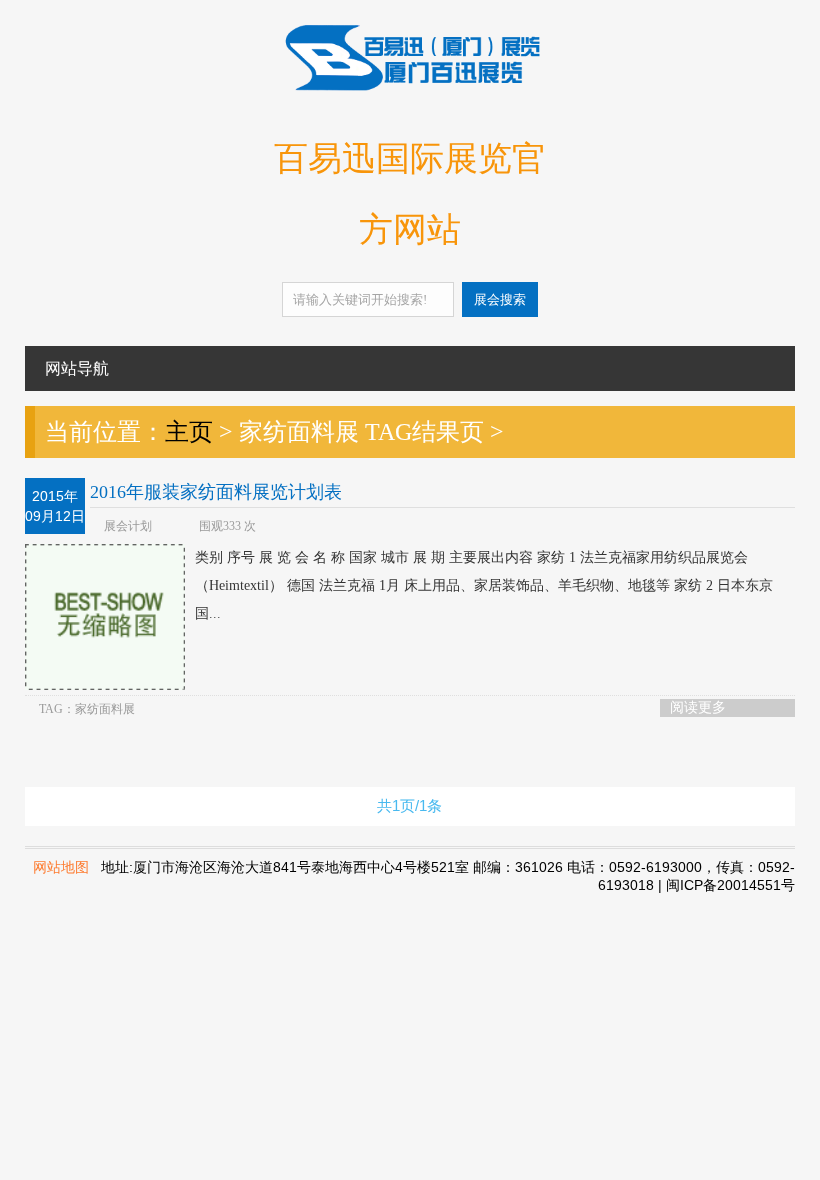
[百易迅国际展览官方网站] (410, 87)
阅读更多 (698, 707)
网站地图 (61, 867)
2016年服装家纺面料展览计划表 (216, 492)
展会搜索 (500, 299)
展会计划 (128, 526)
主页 (189, 432)
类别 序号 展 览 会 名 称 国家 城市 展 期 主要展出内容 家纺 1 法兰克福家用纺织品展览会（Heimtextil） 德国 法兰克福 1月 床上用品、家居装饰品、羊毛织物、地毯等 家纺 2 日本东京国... (484, 585)
